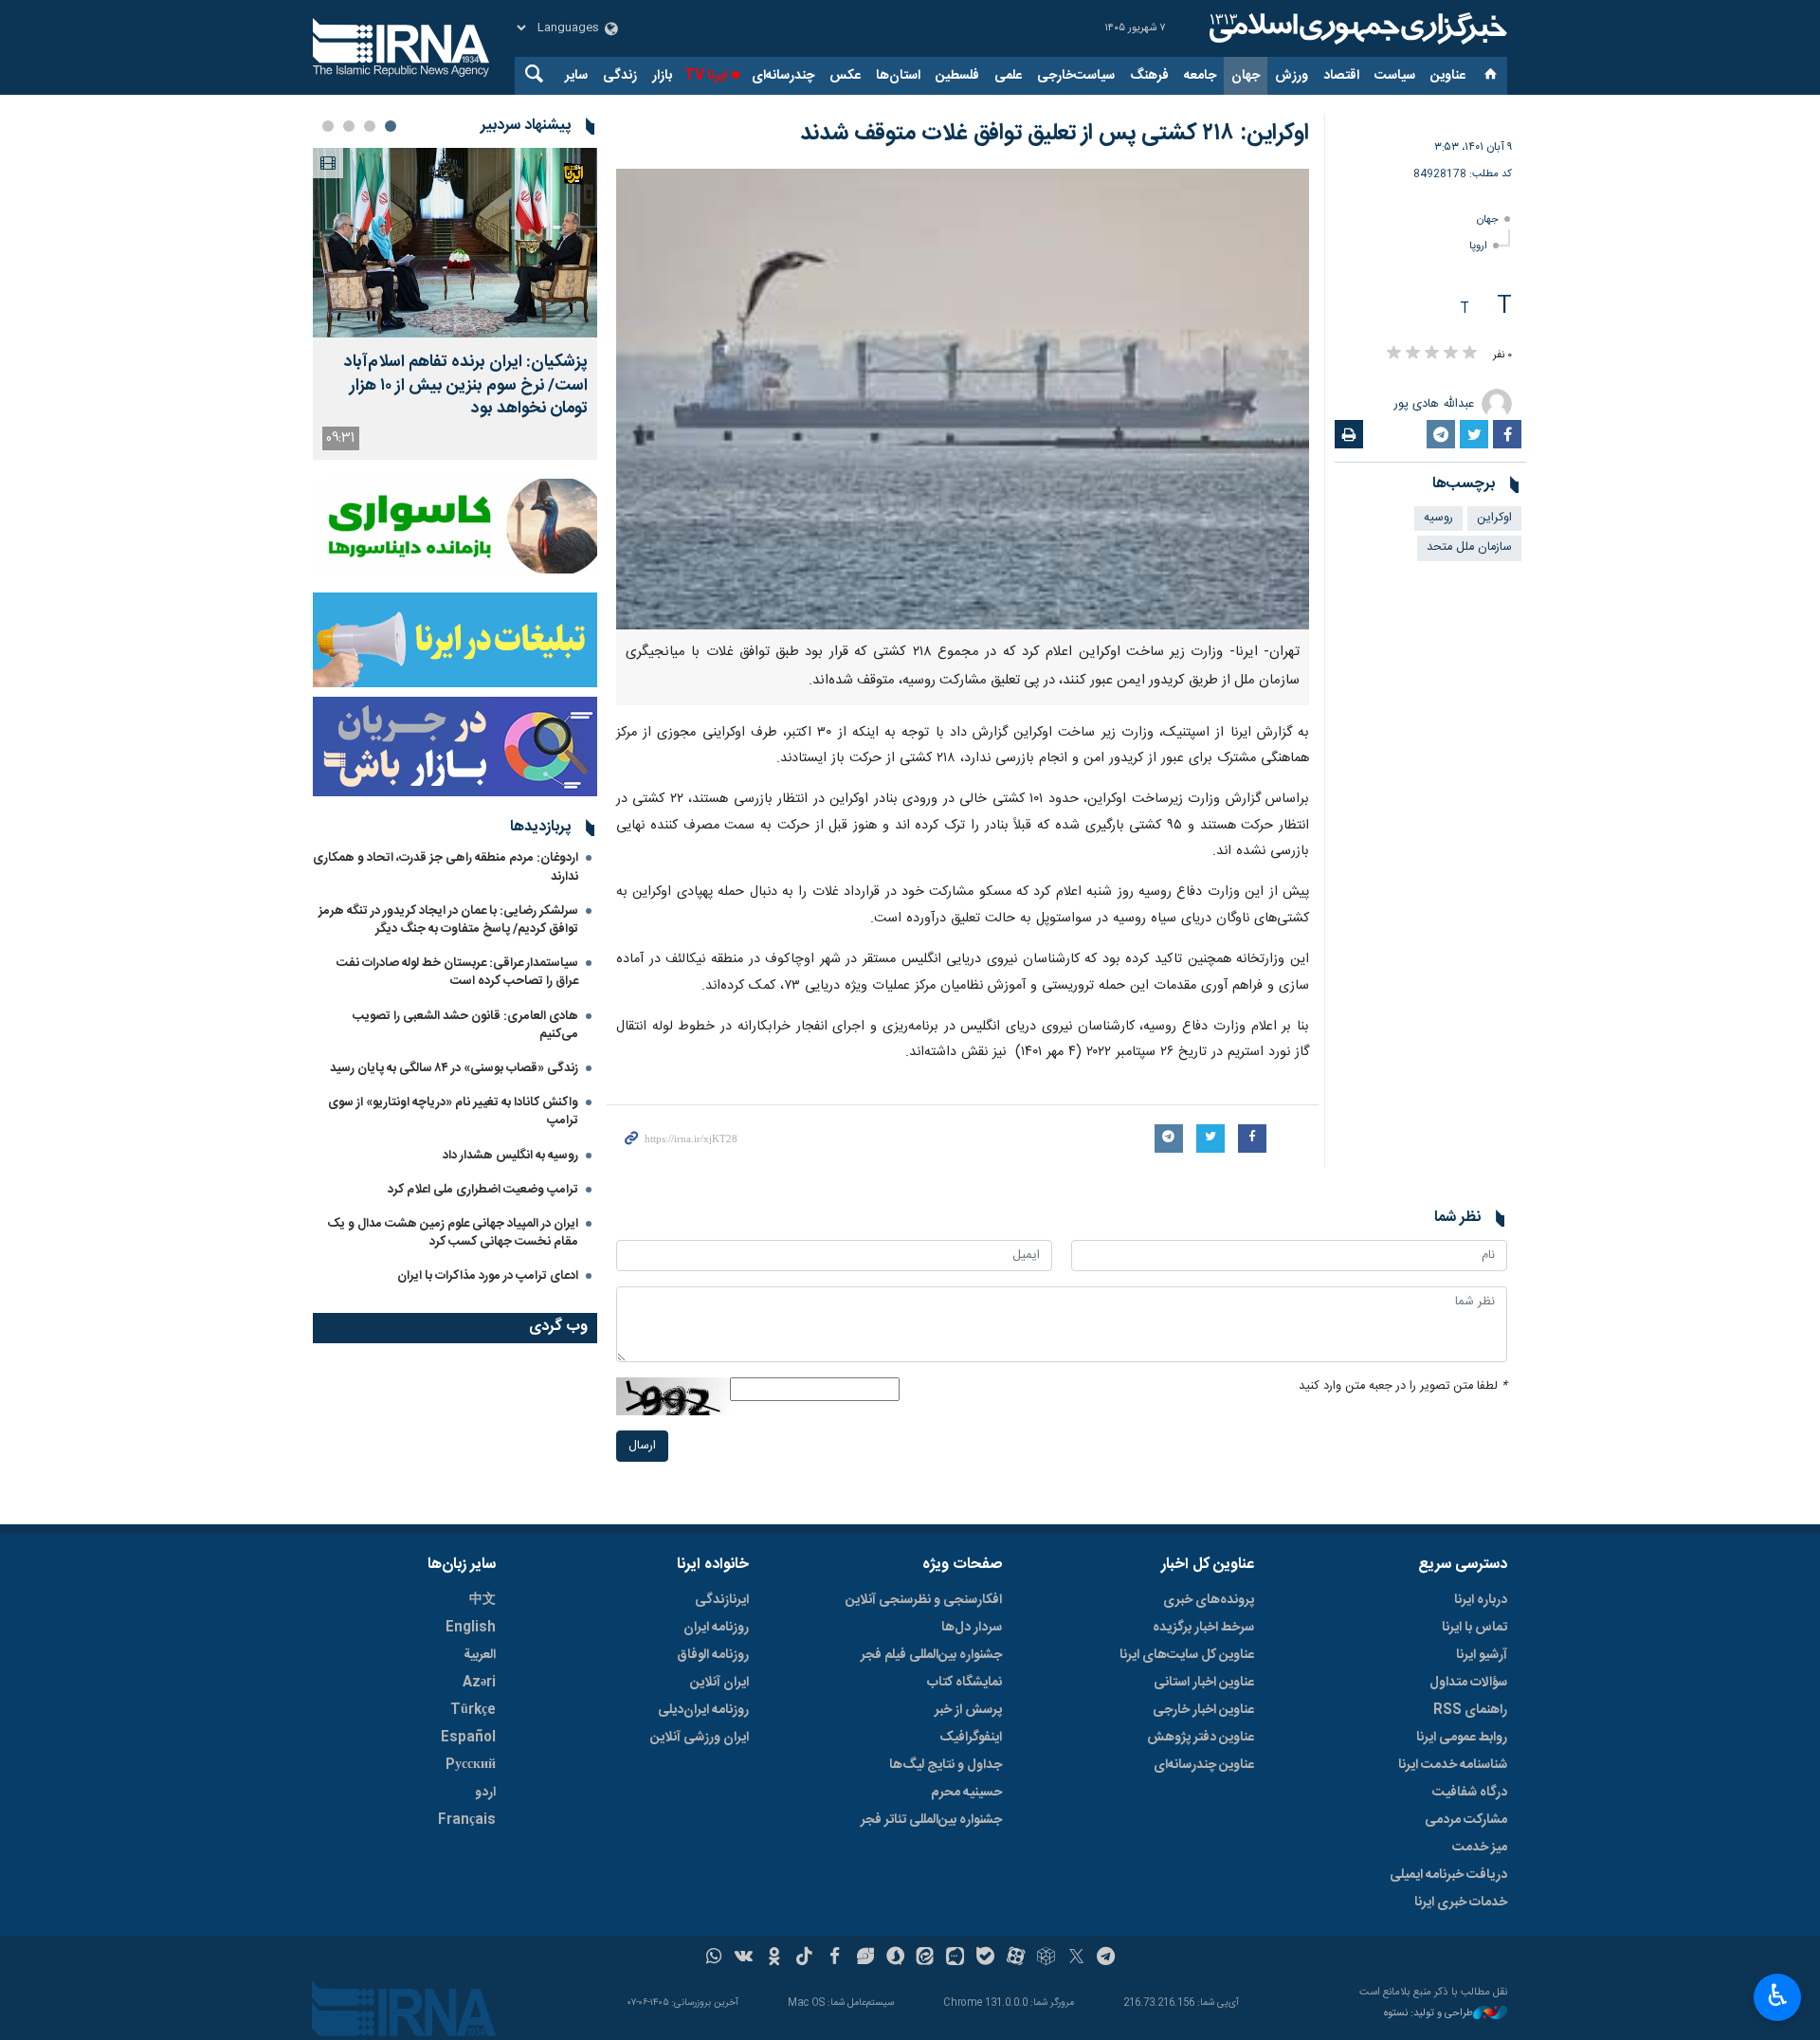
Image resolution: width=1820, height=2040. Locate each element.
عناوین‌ (1448, 76)
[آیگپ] (955, 1958)
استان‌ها (898, 76)
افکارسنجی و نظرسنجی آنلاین (924, 1600)
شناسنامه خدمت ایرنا (1453, 1765)
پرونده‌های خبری (1209, 1600)
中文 (482, 1600)
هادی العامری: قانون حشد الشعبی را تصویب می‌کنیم (465, 1025)
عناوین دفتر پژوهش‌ (1201, 1738)
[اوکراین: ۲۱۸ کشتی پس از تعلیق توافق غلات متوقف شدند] (963, 399)
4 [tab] (328, 126)
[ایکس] (1076, 1958)
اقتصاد (1341, 76)
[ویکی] (744, 1958)
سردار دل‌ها (972, 1628)
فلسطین (957, 76)
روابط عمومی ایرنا (1462, 1738)
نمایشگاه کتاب (965, 1683)
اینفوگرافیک (971, 1738)
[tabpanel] (455, 304)
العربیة (480, 1655)
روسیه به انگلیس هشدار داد (510, 1156)
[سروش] (895, 1958)
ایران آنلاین (719, 1683)
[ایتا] (926, 1958)
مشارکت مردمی (1466, 1820)
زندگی (620, 76)
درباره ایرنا (1481, 1600)
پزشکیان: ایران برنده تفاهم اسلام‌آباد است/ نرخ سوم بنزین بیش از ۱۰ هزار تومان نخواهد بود (466, 386)
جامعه (1200, 76)
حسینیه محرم (966, 1793)
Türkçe (473, 1710)
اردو (485, 1793)
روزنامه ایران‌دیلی (703, 1710)
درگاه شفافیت (1470, 1793)
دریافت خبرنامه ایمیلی (1448, 1875)
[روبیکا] (1046, 1958)
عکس (845, 76)
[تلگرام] (1107, 1958)
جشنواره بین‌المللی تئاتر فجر (931, 1820)
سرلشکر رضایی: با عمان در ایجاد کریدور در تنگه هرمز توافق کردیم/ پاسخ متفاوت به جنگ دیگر (448, 920)
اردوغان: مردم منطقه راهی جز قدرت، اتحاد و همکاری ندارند (446, 867)
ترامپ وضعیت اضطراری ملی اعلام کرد (483, 1190)
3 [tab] (349, 126)
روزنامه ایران (716, 1628)
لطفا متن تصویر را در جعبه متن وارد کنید (1403, 1386)
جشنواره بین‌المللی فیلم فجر (931, 1655)
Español (468, 1738)
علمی (1008, 76)
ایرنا (1356, 28)
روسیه (1438, 518)
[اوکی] (774, 1958)
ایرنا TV (706, 76)
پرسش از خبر (968, 1710)
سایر (576, 76)
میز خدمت (1480, 1848)
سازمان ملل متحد (1469, 547)
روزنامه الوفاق (713, 1655)
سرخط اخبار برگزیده (1203, 1628)
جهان (1246, 76)
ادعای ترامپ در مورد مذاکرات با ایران (488, 1276)
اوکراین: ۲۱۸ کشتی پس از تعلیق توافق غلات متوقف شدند (1055, 134)
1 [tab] (391, 126)
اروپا (1478, 246)
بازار (662, 76)
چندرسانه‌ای (783, 76)
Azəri (479, 1683)
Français (467, 1820)
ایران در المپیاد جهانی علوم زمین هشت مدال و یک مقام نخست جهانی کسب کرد (453, 1233)
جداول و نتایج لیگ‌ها (946, 1765)
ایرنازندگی (722, 1600)
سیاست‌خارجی (1076, 76)
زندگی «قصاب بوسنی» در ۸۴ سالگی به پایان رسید (454, 1068)
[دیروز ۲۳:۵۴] (455, 243)
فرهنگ (1149, 76)
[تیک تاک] (804, 1958)
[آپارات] (1016, 1958)
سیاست (1395, 76)
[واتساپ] (714, 1958)
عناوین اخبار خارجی (1203, 1710)
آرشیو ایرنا (1482, 1655)
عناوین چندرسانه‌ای (1204, 1765)
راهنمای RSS (1470, 1710)
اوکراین (1494, 518)
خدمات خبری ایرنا (1461, 1903)
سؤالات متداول (1468, 1683)
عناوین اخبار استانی (1204, 1683)
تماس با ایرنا (1474, 1628)
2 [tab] (370, 126)
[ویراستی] (865, 1958)
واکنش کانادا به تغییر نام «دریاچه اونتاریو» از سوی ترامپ (453, 1111)
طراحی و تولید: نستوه (1429, 2014)
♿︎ (1778, 1995)
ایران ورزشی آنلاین (700, 1738)
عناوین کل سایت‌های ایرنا (1187, 1655)
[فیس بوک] (835, 1958)
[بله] (985, 1958)
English (471, 1628)
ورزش (1292, 76)
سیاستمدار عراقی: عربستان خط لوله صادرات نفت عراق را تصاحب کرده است (457, 972)
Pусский (471, 1765)
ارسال (642, 1446)
